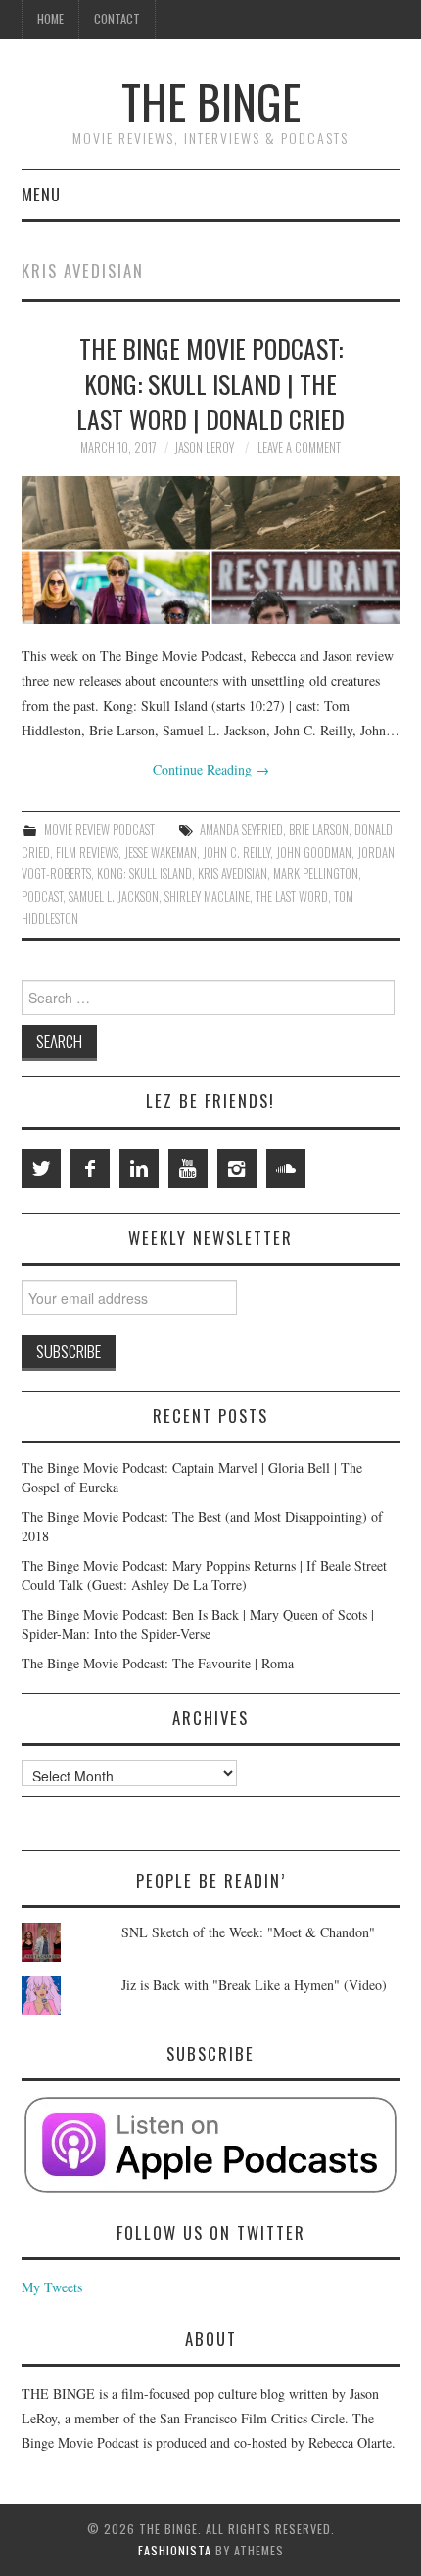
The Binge (211, 101)
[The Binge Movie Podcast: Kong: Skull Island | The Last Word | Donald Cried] (211, 550)
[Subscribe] (211, 2145)
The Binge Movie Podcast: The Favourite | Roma (158, 1663)
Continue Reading (211, 769)
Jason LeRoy (204, 447)
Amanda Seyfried (241, 830)
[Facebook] (90, 1169)
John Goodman (314, 852)
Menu (41, 194)
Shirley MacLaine (207, 896)
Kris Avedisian (233, 874)
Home (50, 19)
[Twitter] (41, 1169)
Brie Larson (319, 830)
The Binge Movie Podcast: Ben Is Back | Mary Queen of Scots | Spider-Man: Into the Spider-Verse (198, 1624)
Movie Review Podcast (99, 830)
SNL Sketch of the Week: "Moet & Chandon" (248, 1932)
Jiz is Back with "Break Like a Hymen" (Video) (254, 1985)
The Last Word (292, 896)
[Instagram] (237, 1169)
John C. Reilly (236, 852)
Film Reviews (87, 852)
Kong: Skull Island (144, 874)
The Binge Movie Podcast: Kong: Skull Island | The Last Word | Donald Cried (210, 383)
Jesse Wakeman (161, 852)
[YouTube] (188, 1169)
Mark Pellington (316, 874)
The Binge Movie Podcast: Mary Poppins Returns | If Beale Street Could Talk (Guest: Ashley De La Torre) (204, 1575)
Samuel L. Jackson (114, 896)
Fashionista (175, 2550)
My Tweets (52, 2287)
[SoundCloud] (286, 1169)
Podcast (42, 896)
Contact (117, 19)
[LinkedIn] (139, 1169)
